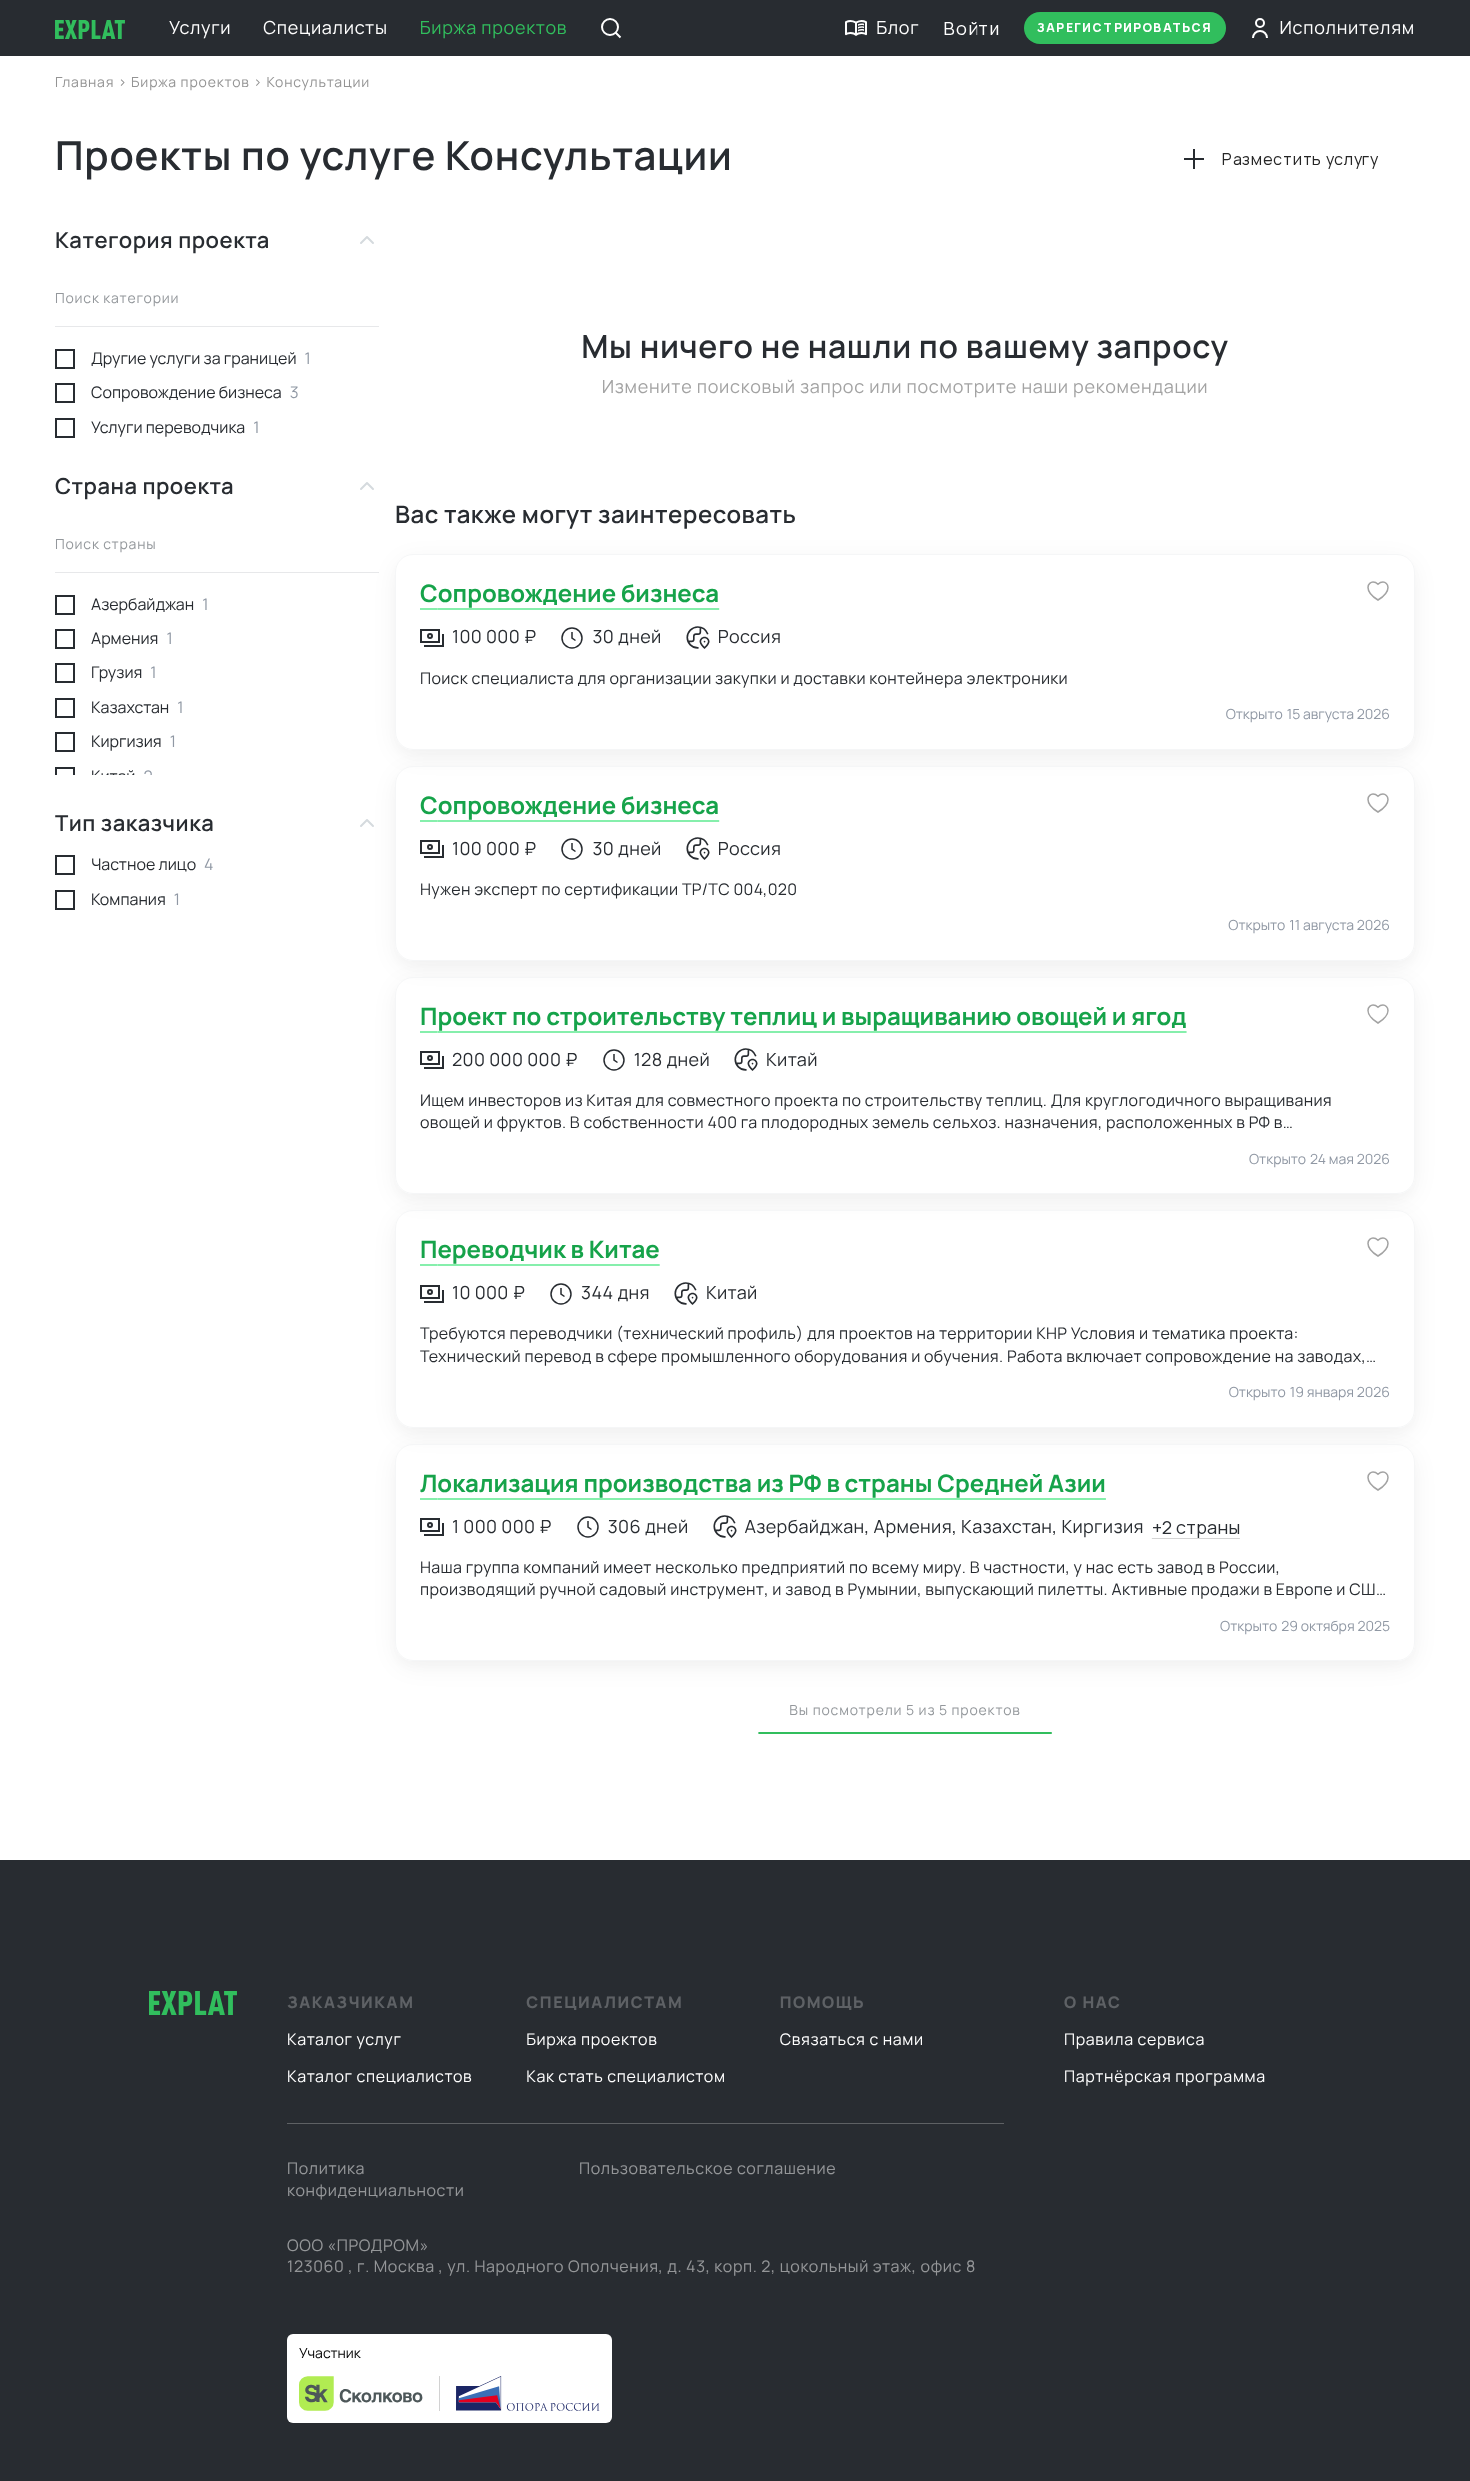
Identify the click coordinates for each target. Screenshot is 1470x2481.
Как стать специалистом (625, 2076)
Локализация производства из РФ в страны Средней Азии (763, 1483)
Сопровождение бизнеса (569, 593)
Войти (971, 28)
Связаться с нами (852, 2039)
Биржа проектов (494, 28)
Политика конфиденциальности (375, 2179)
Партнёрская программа (1165, 2076)
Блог (897, 28)
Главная (86, 82)
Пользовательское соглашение (707, 2168)
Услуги (200, 28)
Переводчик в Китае (540, 1249)
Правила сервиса (1134, 2039)
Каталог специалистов (379, 2076)
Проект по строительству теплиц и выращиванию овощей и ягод (803, 1016)
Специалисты (325, 28)
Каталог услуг (344, 2039)
